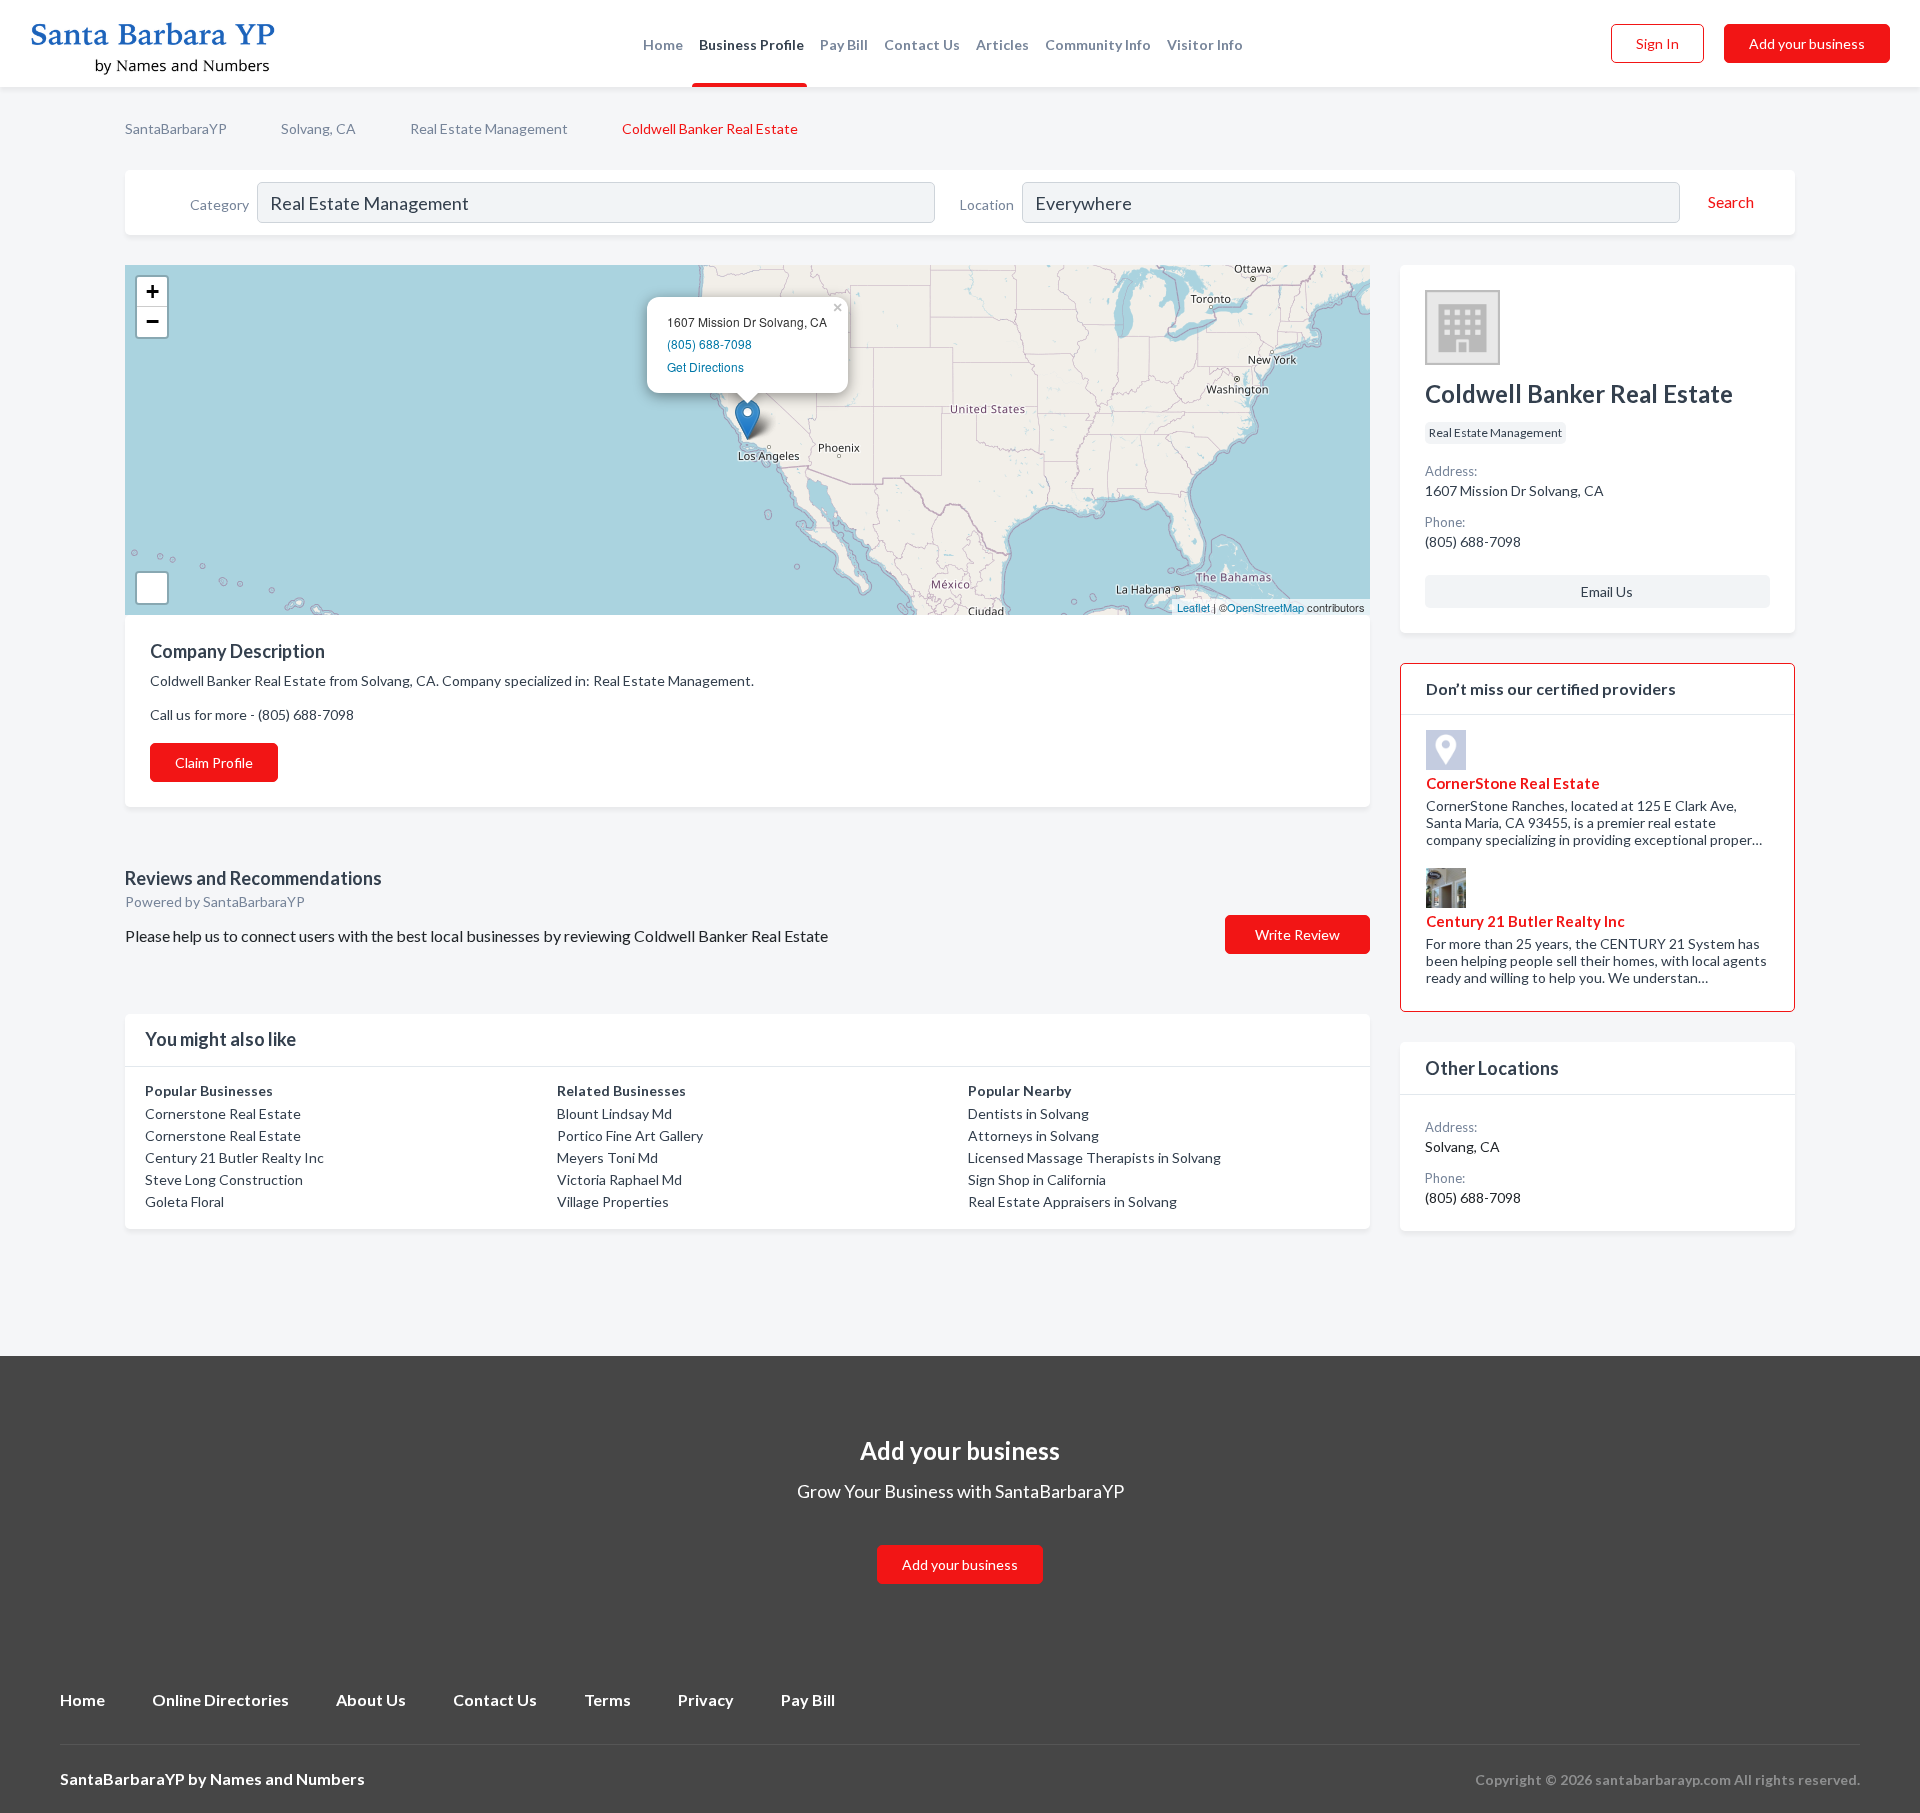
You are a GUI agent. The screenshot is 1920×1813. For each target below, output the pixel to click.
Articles (1002, 44)
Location (987, 204)
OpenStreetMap (1265, 607)
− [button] (152, 321)
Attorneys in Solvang (1033, 1135)
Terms (607, 1699)
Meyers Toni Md (607, 1157)
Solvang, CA (318, 128)
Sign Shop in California (1037, 1179)
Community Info (1098, 44)
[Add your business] (960, 1540)
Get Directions (705, 366)
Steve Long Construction (224, 1179)
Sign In (1657, 43)
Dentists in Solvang (1028, 1113)
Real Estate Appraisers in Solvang (1072, 1201)
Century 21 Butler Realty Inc (234, 1157)
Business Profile (751, 44)
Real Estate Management (489, 128)
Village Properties (613, 1201)
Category (219, 204)
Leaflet (1193, 607)
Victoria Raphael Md (619, 1179)
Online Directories (220, 1699)
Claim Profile (214, 762)
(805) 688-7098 (709, 343)
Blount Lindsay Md (614, 1113)
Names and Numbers (287, 1778)
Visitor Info (1205, 44)
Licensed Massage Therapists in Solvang (1094, 1157)
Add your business (1807, 43)
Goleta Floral (184, 1201)
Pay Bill (844, 44)
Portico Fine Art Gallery (630, 1135)
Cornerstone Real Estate (223, 1113)
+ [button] (152, 291)
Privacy (706, 1699)
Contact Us (922, 44)
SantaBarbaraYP (176, 128)
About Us (371, 1699)
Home (663, 44)
